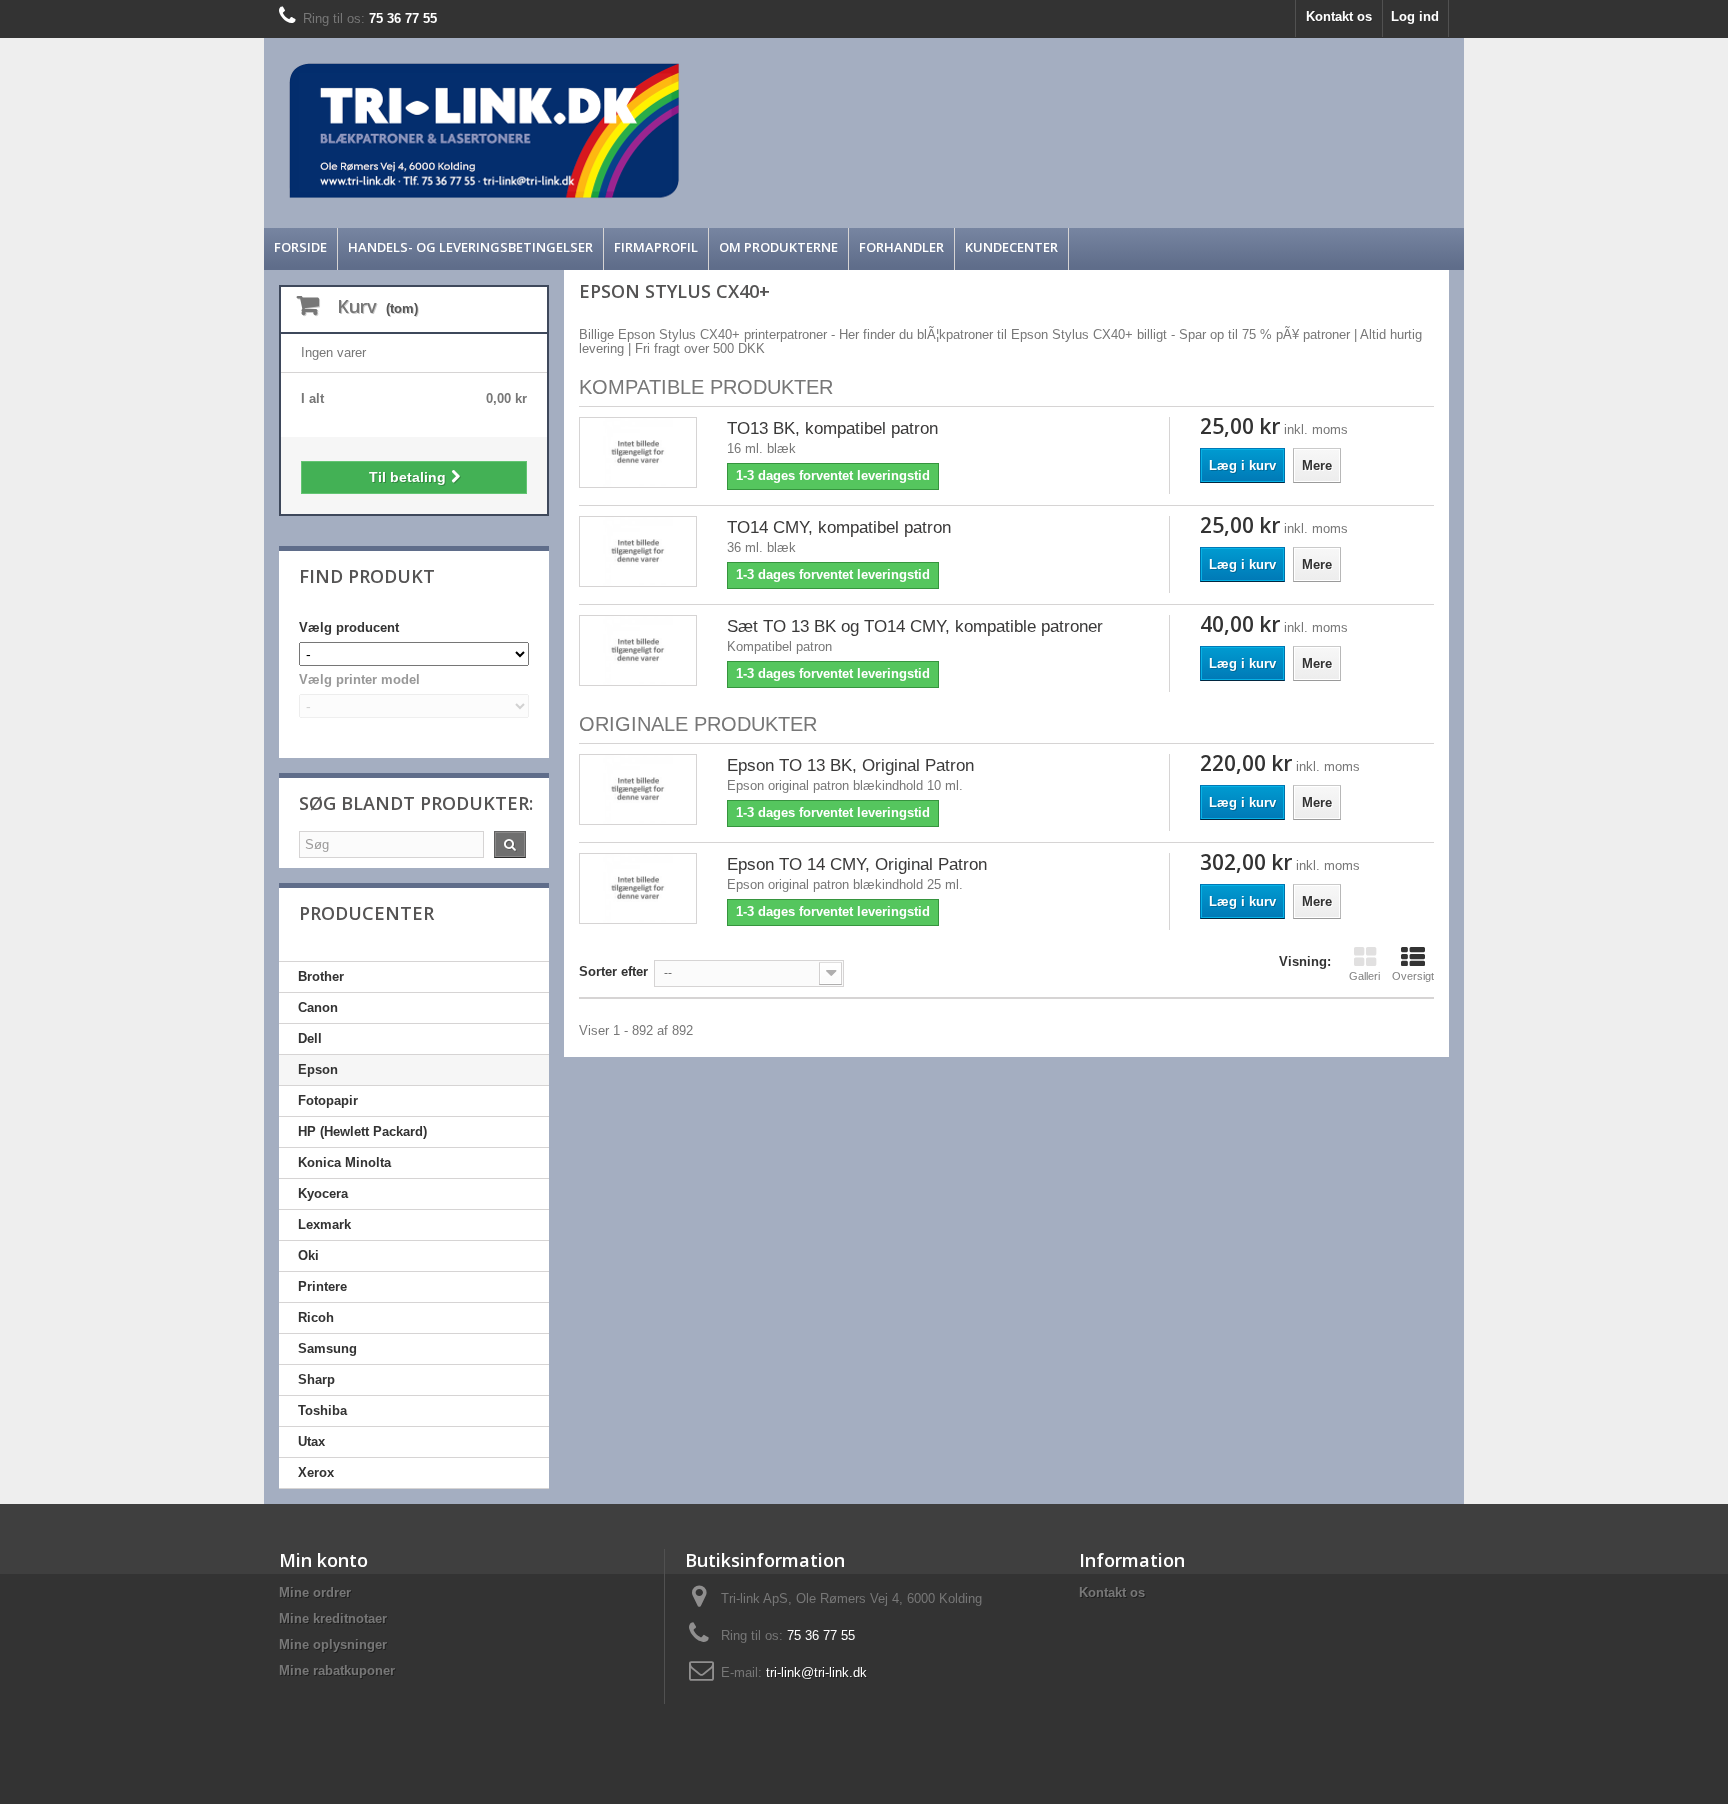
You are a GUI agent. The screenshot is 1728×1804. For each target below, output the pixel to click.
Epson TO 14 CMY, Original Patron (857, 864)
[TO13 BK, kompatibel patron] (638, 452)
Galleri (1364, 976)
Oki (308, 1255)
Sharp (316, 1379)
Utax (311, 1441)
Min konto (323, 1560)
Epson (318, 1069)
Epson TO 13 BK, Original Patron (850, 765)
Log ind (1415, 16)
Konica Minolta (344, 1162)
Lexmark (324, 1224)
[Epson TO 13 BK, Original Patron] (638, 789)
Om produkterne (778, 247)
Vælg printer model (359, 679)
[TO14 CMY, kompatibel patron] (638, 551)
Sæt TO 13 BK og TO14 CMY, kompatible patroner (915, 626)
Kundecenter (1011, 247)
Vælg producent (349, 627)
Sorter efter (613, 971)
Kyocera (323, 1193)
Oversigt (1413, 976)
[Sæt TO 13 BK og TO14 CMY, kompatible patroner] (638, 650)
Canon (318, 1007)
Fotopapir (328, 1100)
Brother (321, 976)
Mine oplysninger (333, 1644)
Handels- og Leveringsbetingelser (470, 247)
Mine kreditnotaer (333, 1618)
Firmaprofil (656, 247)
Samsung (327, 1348)
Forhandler (901, 247)
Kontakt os (1339, 16)
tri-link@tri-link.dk (816, 1672)
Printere (322, 1286)
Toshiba (322, 1410)
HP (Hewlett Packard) (362, 1131)
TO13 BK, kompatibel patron (832, 428)
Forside (300, 247)
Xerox (316, 1472)
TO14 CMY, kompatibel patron (839, 527)
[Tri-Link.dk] (714, 130)
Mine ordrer (315, 1592)
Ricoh (316, 1317)
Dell (310, 1038)
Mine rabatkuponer (337, 1670)
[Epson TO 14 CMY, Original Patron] (638, 888)
